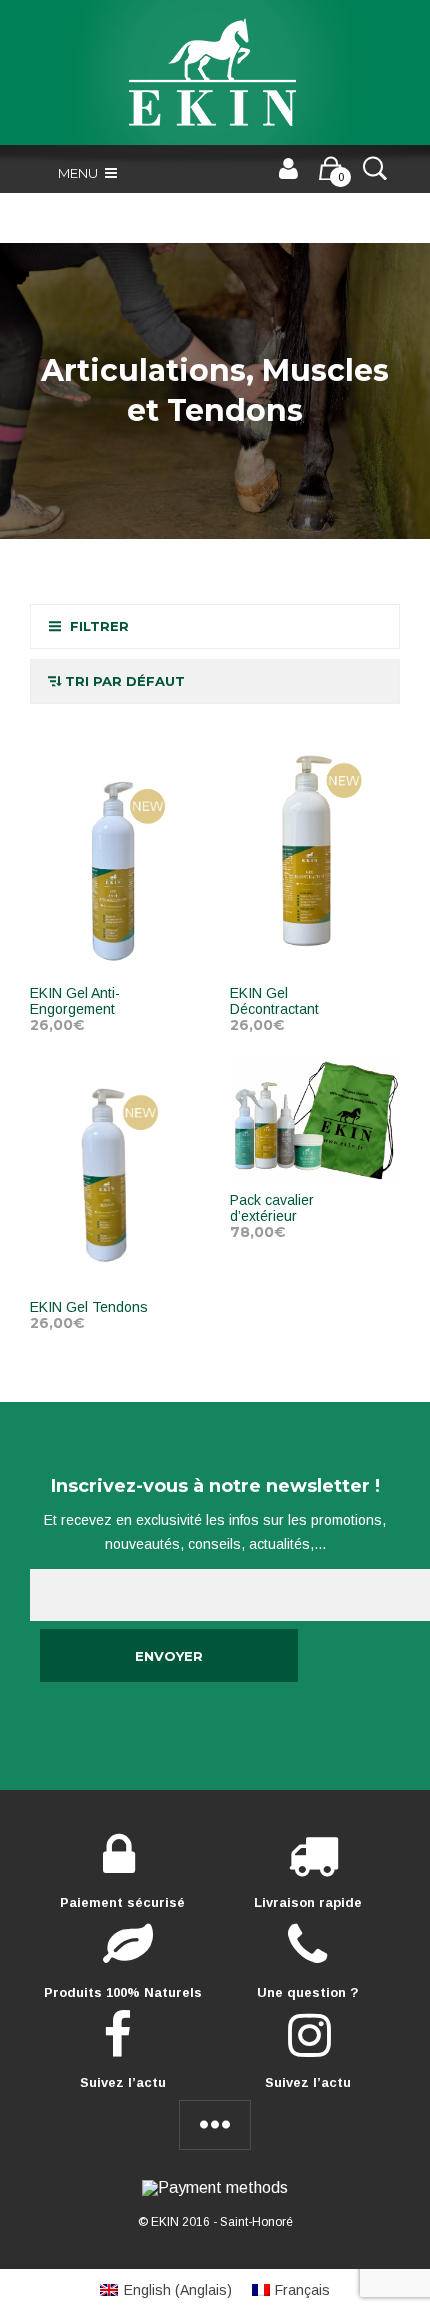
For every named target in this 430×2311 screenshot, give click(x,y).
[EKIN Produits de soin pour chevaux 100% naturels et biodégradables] (215, 72)
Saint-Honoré (256, 2222)
